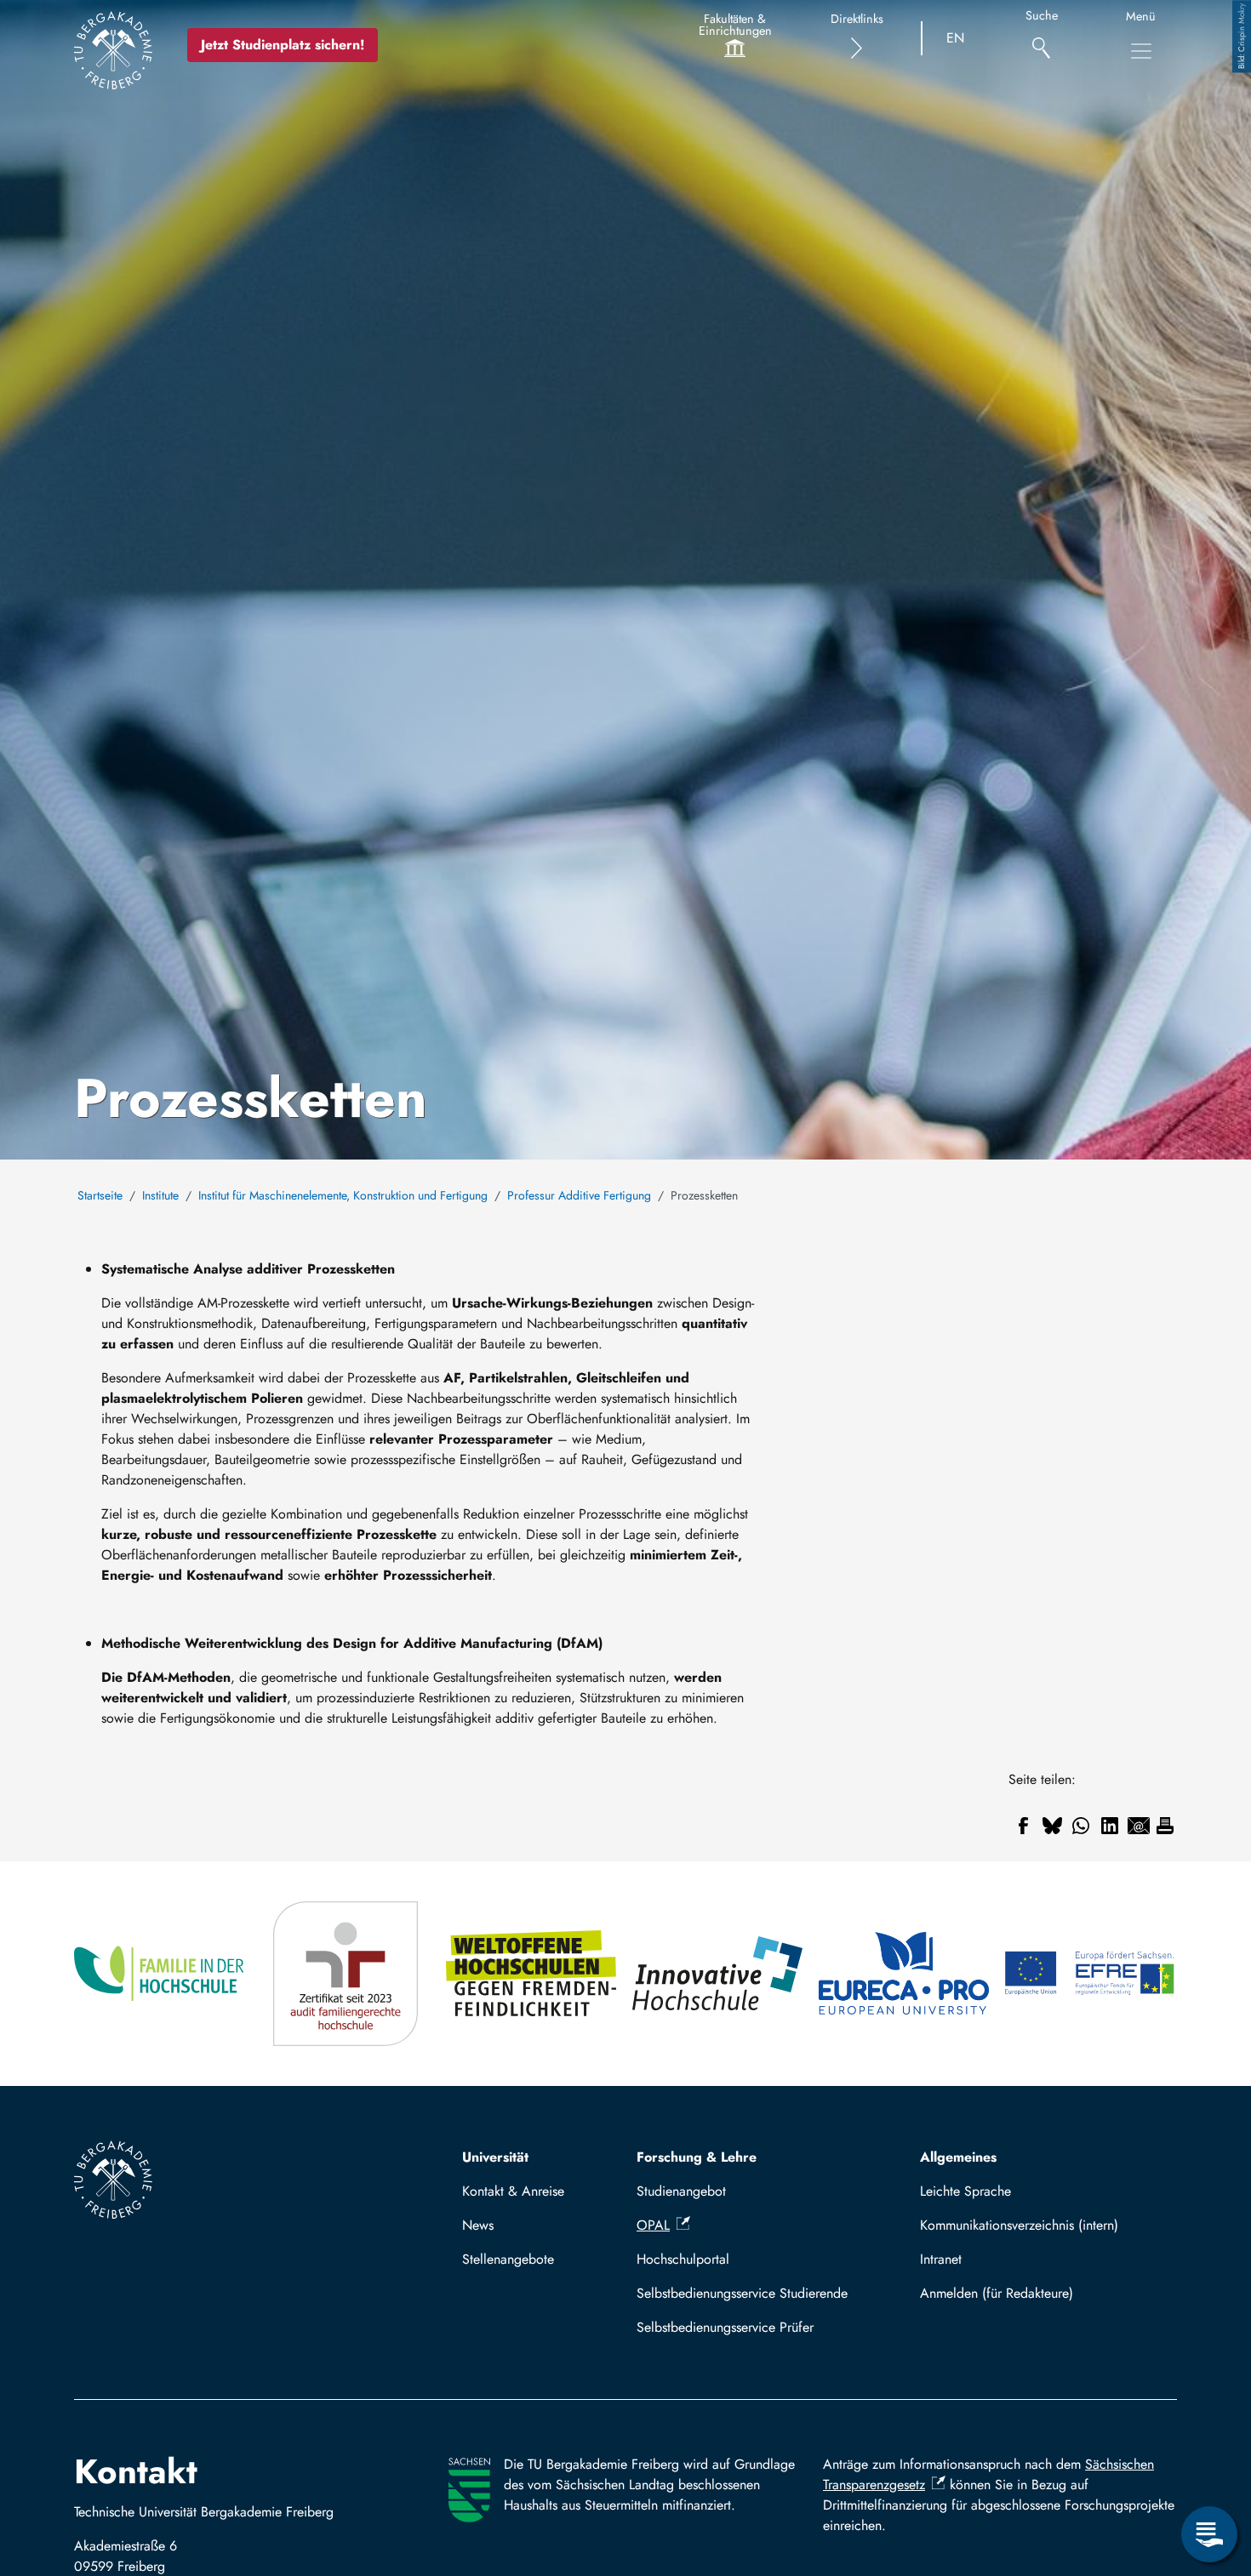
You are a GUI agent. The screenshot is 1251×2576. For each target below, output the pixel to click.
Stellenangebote (508, 2259)
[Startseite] (113, 50)
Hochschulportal (683, 2259)
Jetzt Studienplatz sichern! (283, 45)
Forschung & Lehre (697, 2157)
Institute (160, 1195)
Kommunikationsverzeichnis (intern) (1019, 2225)
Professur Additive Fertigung (579, 1195)
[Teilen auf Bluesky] (1052, 1826)
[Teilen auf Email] (1139, 1826)
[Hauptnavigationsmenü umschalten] (1141, 51)
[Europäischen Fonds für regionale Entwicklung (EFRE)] (1091, 1974)
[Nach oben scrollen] (1209, 2465)
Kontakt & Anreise (513, 2191)
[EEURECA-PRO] (905, 1974)
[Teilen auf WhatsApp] (1081, 1826)
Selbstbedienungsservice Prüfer (725, 2327)
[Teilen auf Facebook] (1023, 1826)
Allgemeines (958, 2157)
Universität (495, 2157)
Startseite (100, 1195)
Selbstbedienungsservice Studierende (742, 2293)
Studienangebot (681, 2191)
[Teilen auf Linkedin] (1110, 1826)
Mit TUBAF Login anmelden (1041, 2293)
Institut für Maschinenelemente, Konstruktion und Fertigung (343, 1195)
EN (955, 38)
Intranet (941, 2259)
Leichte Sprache (965, 2191)
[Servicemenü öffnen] (1209, 2534)
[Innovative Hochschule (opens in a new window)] (719, 1974)
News (478, 2225)
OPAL (653, 2225)
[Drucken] (1165, 1826)
